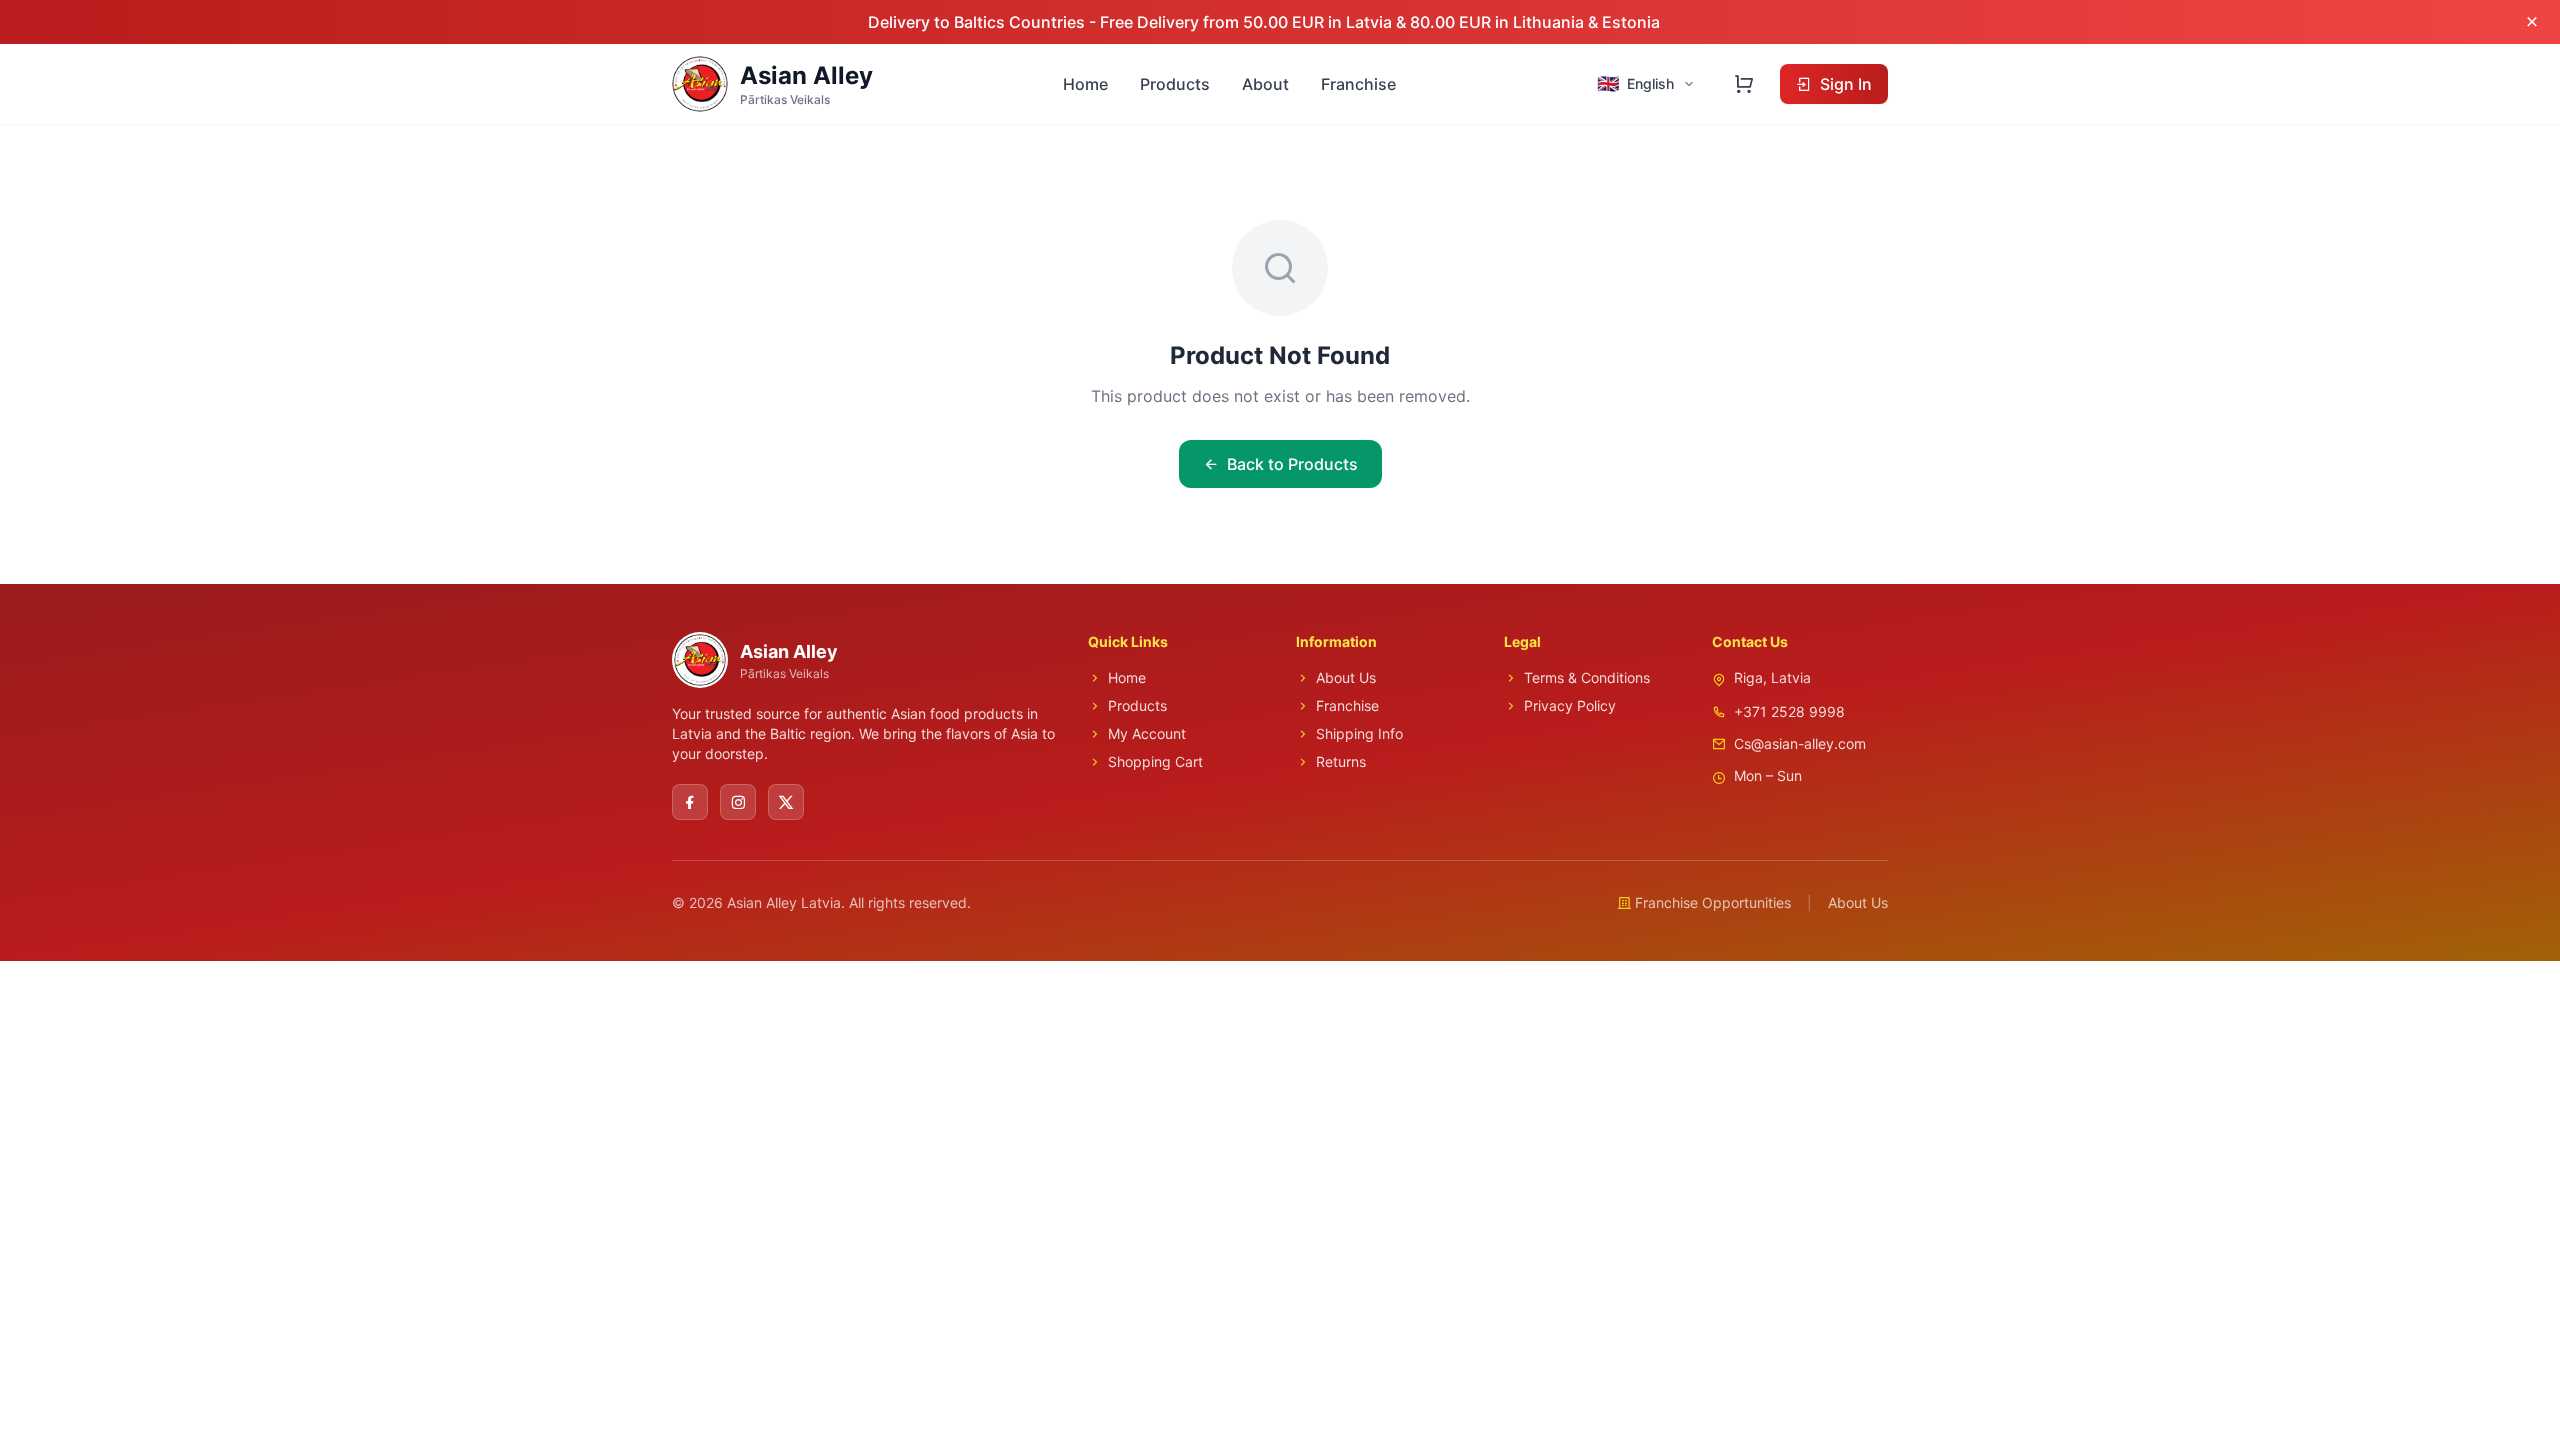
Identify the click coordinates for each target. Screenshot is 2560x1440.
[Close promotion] (2532, 22)
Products (1175, 84)
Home (1085, 84)
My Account (1147, 733)
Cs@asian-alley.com (1800, 743)
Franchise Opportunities (1713, 902)
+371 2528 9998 (1789, 711)
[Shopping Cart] (1744, 84)
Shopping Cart (1155, 761)
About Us (1346, 677)
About (1265, 84)
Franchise (1358, 84)
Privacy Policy (1570, 705)
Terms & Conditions (1587, 677)
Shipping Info (1359, 733)
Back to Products (1292, 464)
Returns (1341, 761)
